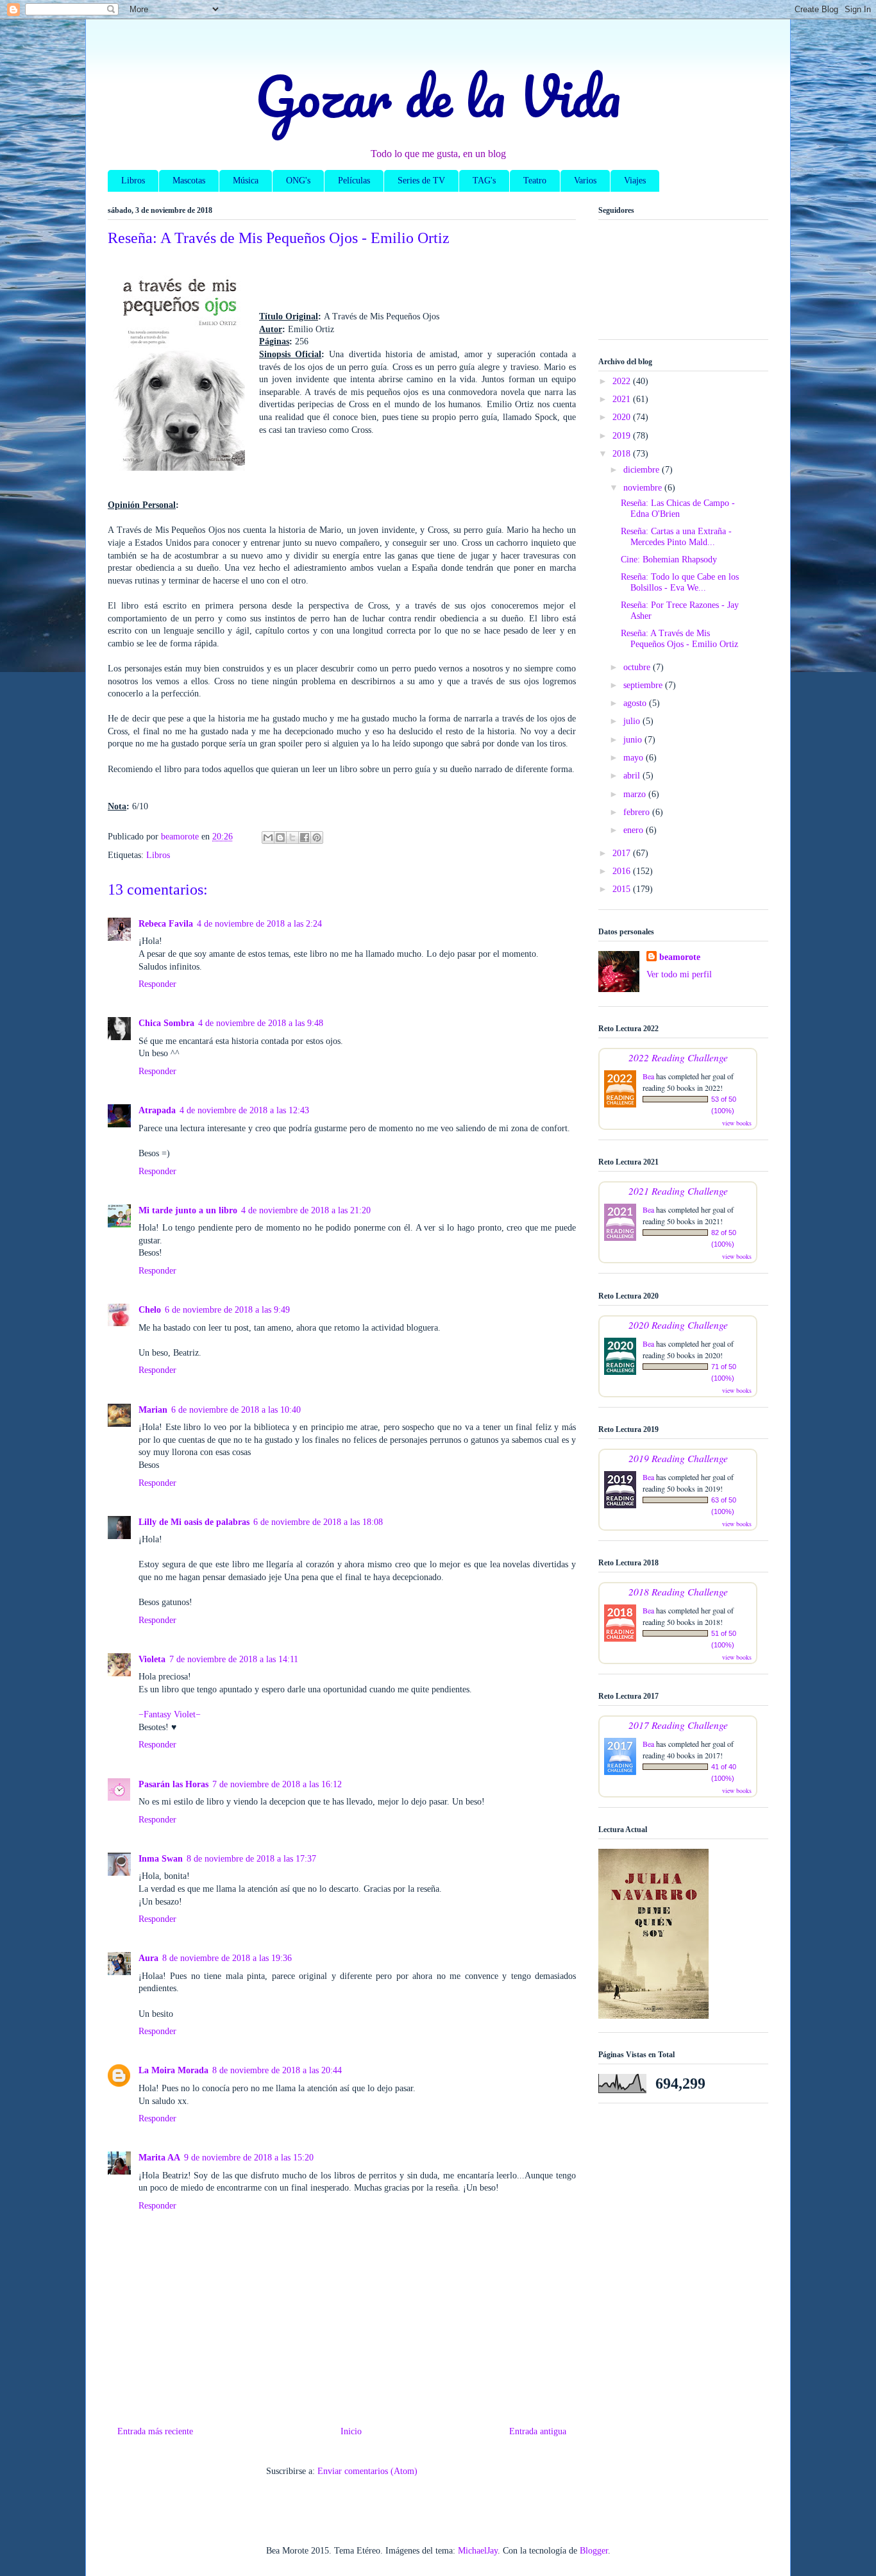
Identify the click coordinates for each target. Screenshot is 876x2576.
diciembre (643, 470)
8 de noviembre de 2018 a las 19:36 (227, 1958)
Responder (157, 984)
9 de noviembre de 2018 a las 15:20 (249, 2158)
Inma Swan (161, 1859)
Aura (148, 1958)
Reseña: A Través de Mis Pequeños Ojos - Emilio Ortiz (679, 639)
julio (633, 721)
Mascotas (189, 181)
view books (737, 1123)
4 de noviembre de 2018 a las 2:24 (259, 924)
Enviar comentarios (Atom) (367, 2471)
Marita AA (159, 2158)
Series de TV (421, 181)
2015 (623, 889)
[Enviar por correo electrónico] (268, 838)
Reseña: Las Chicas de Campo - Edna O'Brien (678, 509)
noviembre (644, 488)
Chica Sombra (166, 1023)
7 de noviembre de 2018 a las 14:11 (234, 1659)
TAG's (484, 181)
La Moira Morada (173, 2070)
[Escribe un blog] (280, 838)
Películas (354, 181)
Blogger (594, 2551)
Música (246, 181)
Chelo (150, 1310)
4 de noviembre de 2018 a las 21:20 (306, 1210)
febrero (638, 812)
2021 (623, 399)
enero (635, 830)
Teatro (535, 181)
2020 (623, 417)
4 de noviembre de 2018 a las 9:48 (261, 1023)
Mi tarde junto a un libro (188, 1210)
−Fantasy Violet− (170, 1714)
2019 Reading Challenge (678, 1458)
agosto (636, 703)
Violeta (152, 1659)
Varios (585, 181)
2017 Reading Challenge (678, 1725)
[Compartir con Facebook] (305, 838)
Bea (648, 1076)
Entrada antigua (538, 2431)
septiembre (644, 685)
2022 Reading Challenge (678, 1057)
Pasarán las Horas (173, 1784)
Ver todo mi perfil (679, 974)
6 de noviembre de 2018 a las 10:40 (236, 1410)
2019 (623, 436)
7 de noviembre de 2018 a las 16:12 (277, 1784)
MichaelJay (478, 2551)
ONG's (298, 181)
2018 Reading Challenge (678, 1591)
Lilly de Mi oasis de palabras (194, 1522)
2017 (623, 853)
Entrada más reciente (155, 2431)
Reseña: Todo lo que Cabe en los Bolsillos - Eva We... (680, 582)
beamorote (680, 957)
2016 (623, 871)
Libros (133, 181)
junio (634, 740)
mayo (635, 758)
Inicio (351, 2431)
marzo (636, 794)
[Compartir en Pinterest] (317, 838)
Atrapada (157, 1110)
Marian (153, 1410)
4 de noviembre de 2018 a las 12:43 (244, 1110)
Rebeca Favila (166, 924)
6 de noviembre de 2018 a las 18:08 (318, 1522)
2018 (623, 454)
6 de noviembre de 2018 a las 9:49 (227, 1310)
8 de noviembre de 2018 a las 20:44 (277, 2070)
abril (633, 776)
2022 (623, 381)
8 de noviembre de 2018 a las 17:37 (251, 1859)
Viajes (635, 181)
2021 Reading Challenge (678, 1191)
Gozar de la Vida (438, 96)
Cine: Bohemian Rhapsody (669, 560)
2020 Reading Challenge (678, 1325)
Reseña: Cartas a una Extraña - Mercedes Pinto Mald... (676, 537)
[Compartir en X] (292, 838)
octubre (638, 667)
